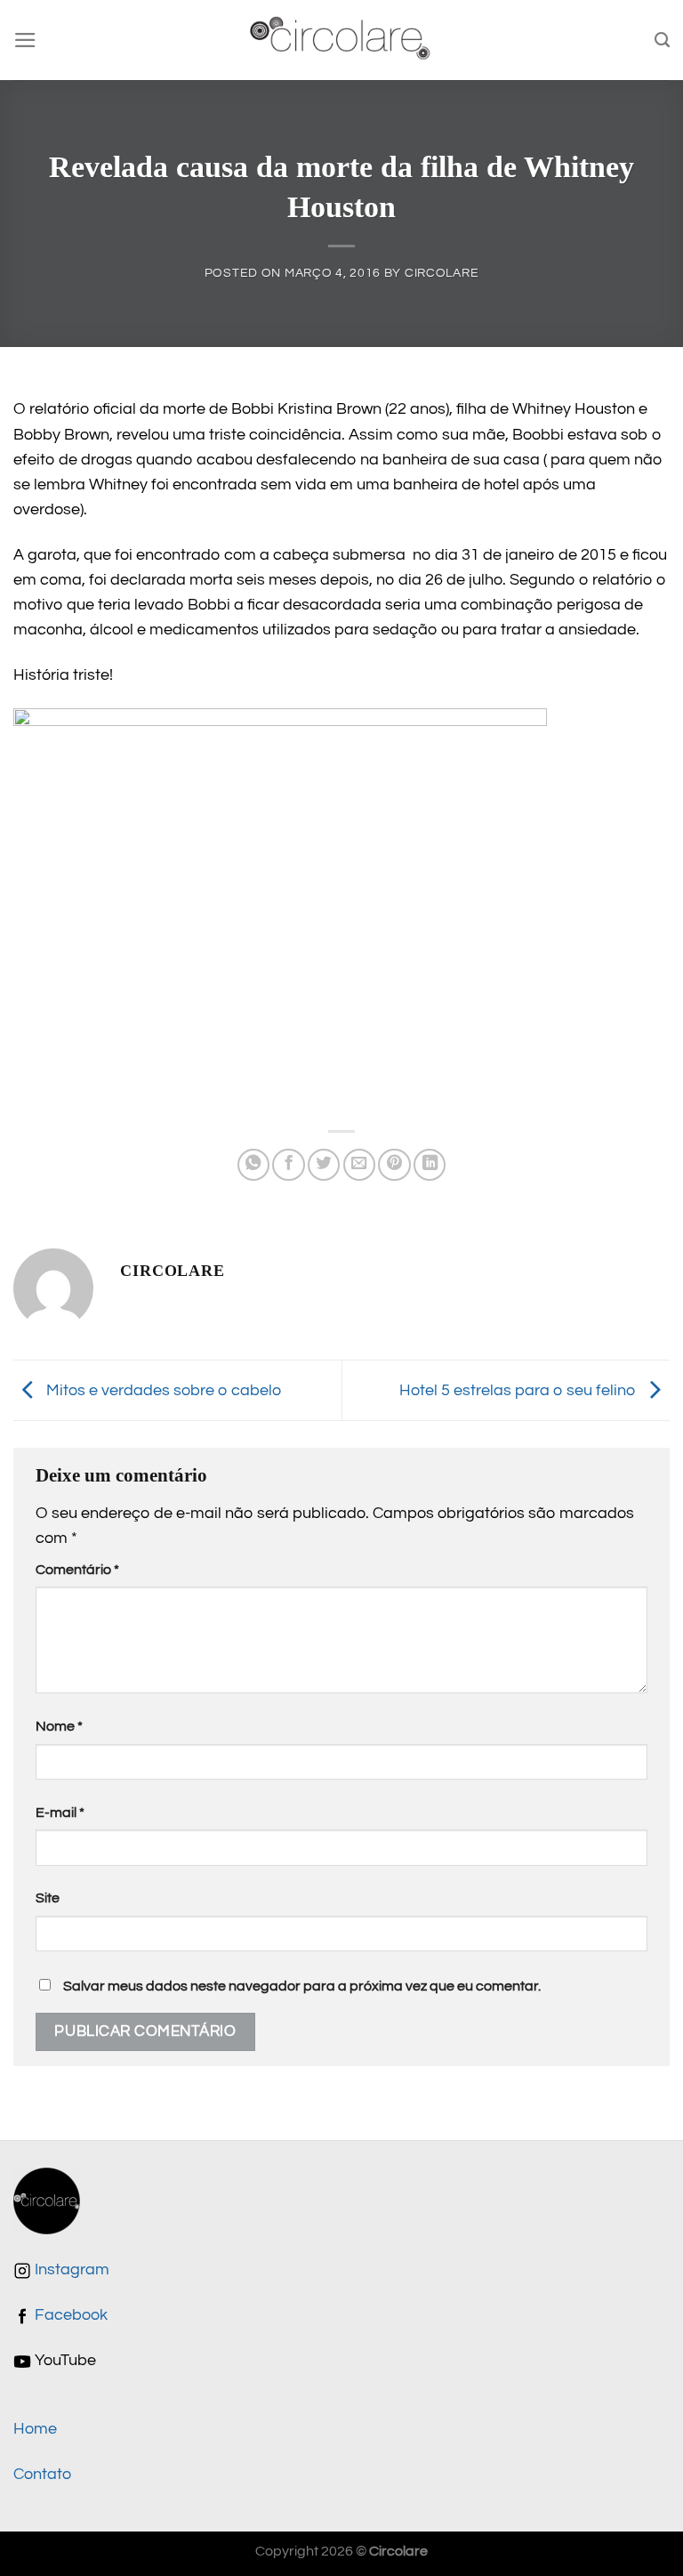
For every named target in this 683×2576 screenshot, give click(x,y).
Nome (59, 1726)
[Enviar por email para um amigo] (359, 1165)
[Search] (662, 40)
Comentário (77, 1570)
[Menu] (25, 40)
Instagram (70, 2270)
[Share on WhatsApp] (253, 1165)
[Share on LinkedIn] (430, 1165)
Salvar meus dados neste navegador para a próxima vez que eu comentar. (302, 1986)
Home (35, 2429)
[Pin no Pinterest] (394, 1165)
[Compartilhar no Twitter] (324, 1165)
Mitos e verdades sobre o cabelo (162, 1390)
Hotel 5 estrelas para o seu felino (519, 1390)
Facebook (69, 2315)
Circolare (442, 273)
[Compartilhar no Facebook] (288, 1165)
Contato (42, 2475)
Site (48, 1898)
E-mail (60, 1813)
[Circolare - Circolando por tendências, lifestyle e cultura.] (342, 40)
